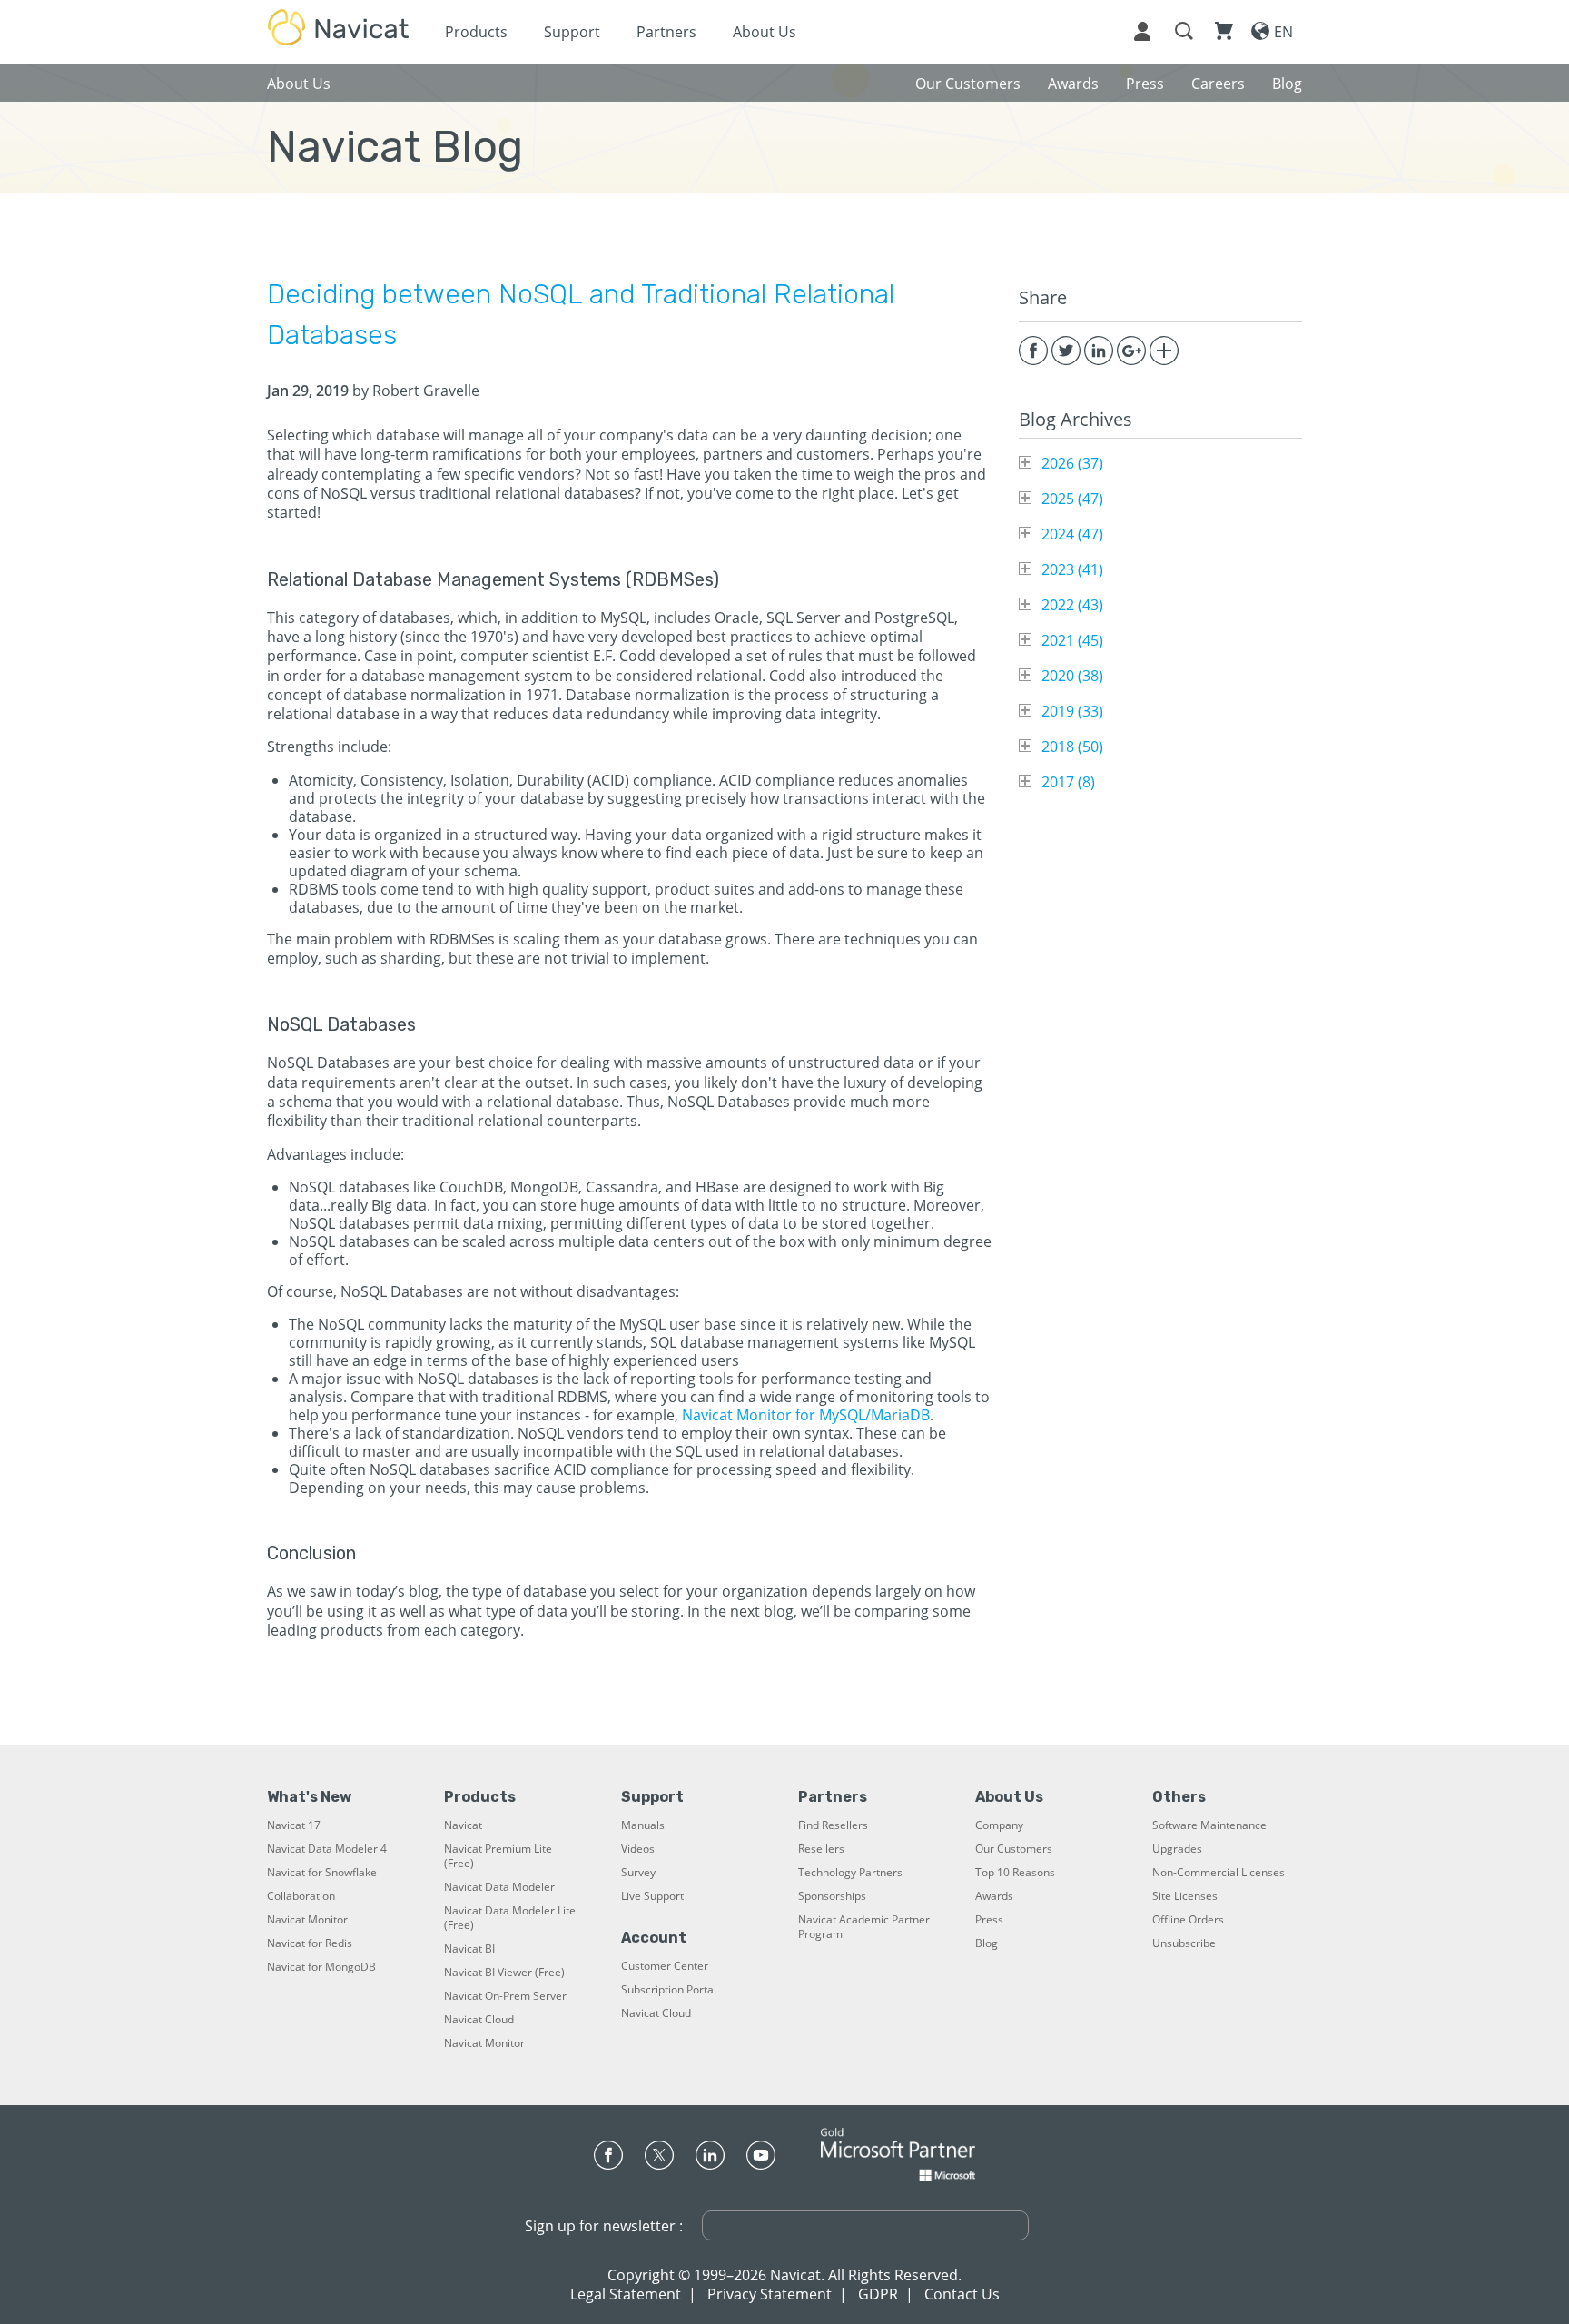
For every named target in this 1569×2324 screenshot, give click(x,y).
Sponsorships (832, 1896)
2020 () (1072, 676)
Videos (638, 1849)
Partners (666, 32)
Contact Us (962, 2294)
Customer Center (665, 1966)
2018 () (1072, 747)
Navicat (463, 1825)
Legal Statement (626, 2294)
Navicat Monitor (307, 1920)
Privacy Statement (770, 2294)
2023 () (1072, 569)
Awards (994, 1896)
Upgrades (1177, 1849)
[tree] (1160, 623)
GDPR (878, 2294)
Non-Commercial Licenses (1219, 1873)
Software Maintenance (1209, 1825)
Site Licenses (1185, 1896)
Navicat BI (469, 1949)
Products (476, 32)
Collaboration (301, 1896)
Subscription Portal (669, 1990)
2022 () (1072, 605)
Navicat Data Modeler (499, 1887)
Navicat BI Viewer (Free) (504, 1973)
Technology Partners (850, 1873)
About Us (765, 32)
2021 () (1072, 640)
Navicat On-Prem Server (505, 1996)
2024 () (1072, 534)
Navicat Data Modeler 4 (327, 1849)
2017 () (1068, 782)
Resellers (821, 1849)
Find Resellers (833, 1825)
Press (989, 1920)
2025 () (1072, 499)
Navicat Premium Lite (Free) (498, 1856)
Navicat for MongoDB (321, 1967)
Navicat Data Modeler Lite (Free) (510, 1918)
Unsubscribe (1184, 1943)
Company (999, 1825)
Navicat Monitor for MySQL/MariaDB (806, 1415)
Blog (987, 1943)
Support (572, 32)
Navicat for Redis (310, 1943)
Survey (638, 1873)
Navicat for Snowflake (322, 1873)
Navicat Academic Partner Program (864, 1927)
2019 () (1072, 711)
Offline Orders (1188, 1920)
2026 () (1072, 463)
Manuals (643, 1825)
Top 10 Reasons (1015, 1873)
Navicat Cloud (479, 2020)
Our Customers (1014, 1849)
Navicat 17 (294, 1825)
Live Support (652, 1896)
